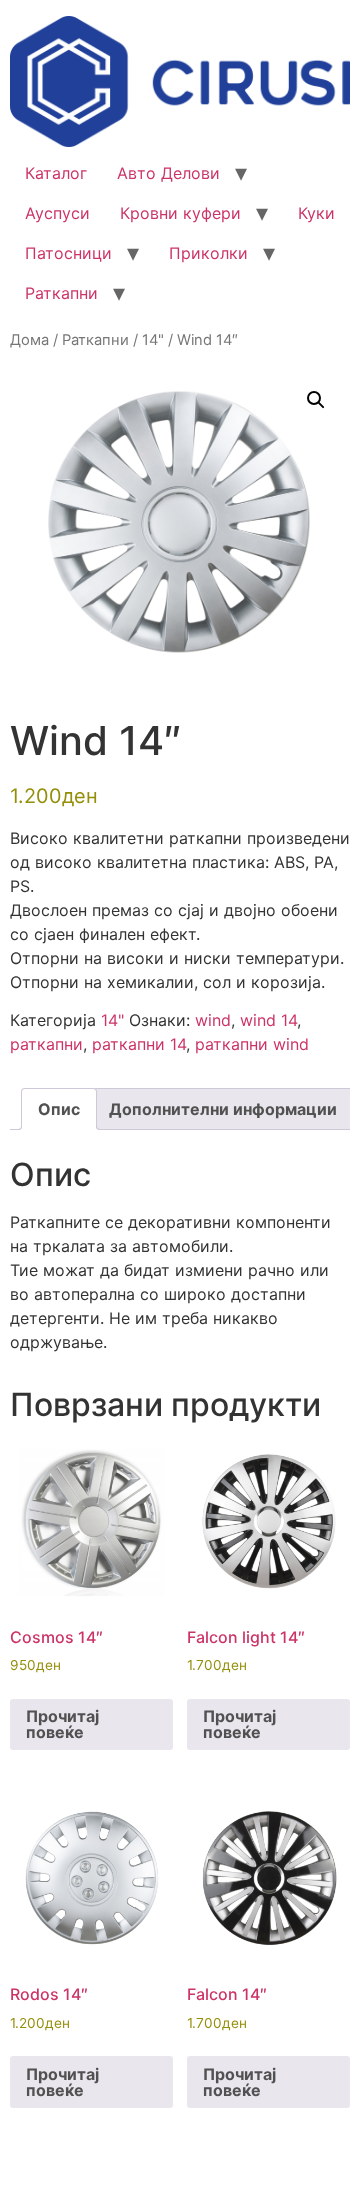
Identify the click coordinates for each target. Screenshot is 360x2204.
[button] (316, 400)
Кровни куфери (180, 213)
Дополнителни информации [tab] (223, 1109)
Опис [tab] (59, 1109)
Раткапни (61, 293)
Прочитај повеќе (62, 1724)
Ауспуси (57, 213)
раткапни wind (252, 1044)
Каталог (56, 173)
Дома (29, 340)
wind (213, 1020)
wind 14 (268, 1020)
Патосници (68, 253)
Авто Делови (168, 173)
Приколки (208, 253)
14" (153, 340)
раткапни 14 (139, 1044)
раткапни (46, 1044)
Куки (316, 213)
